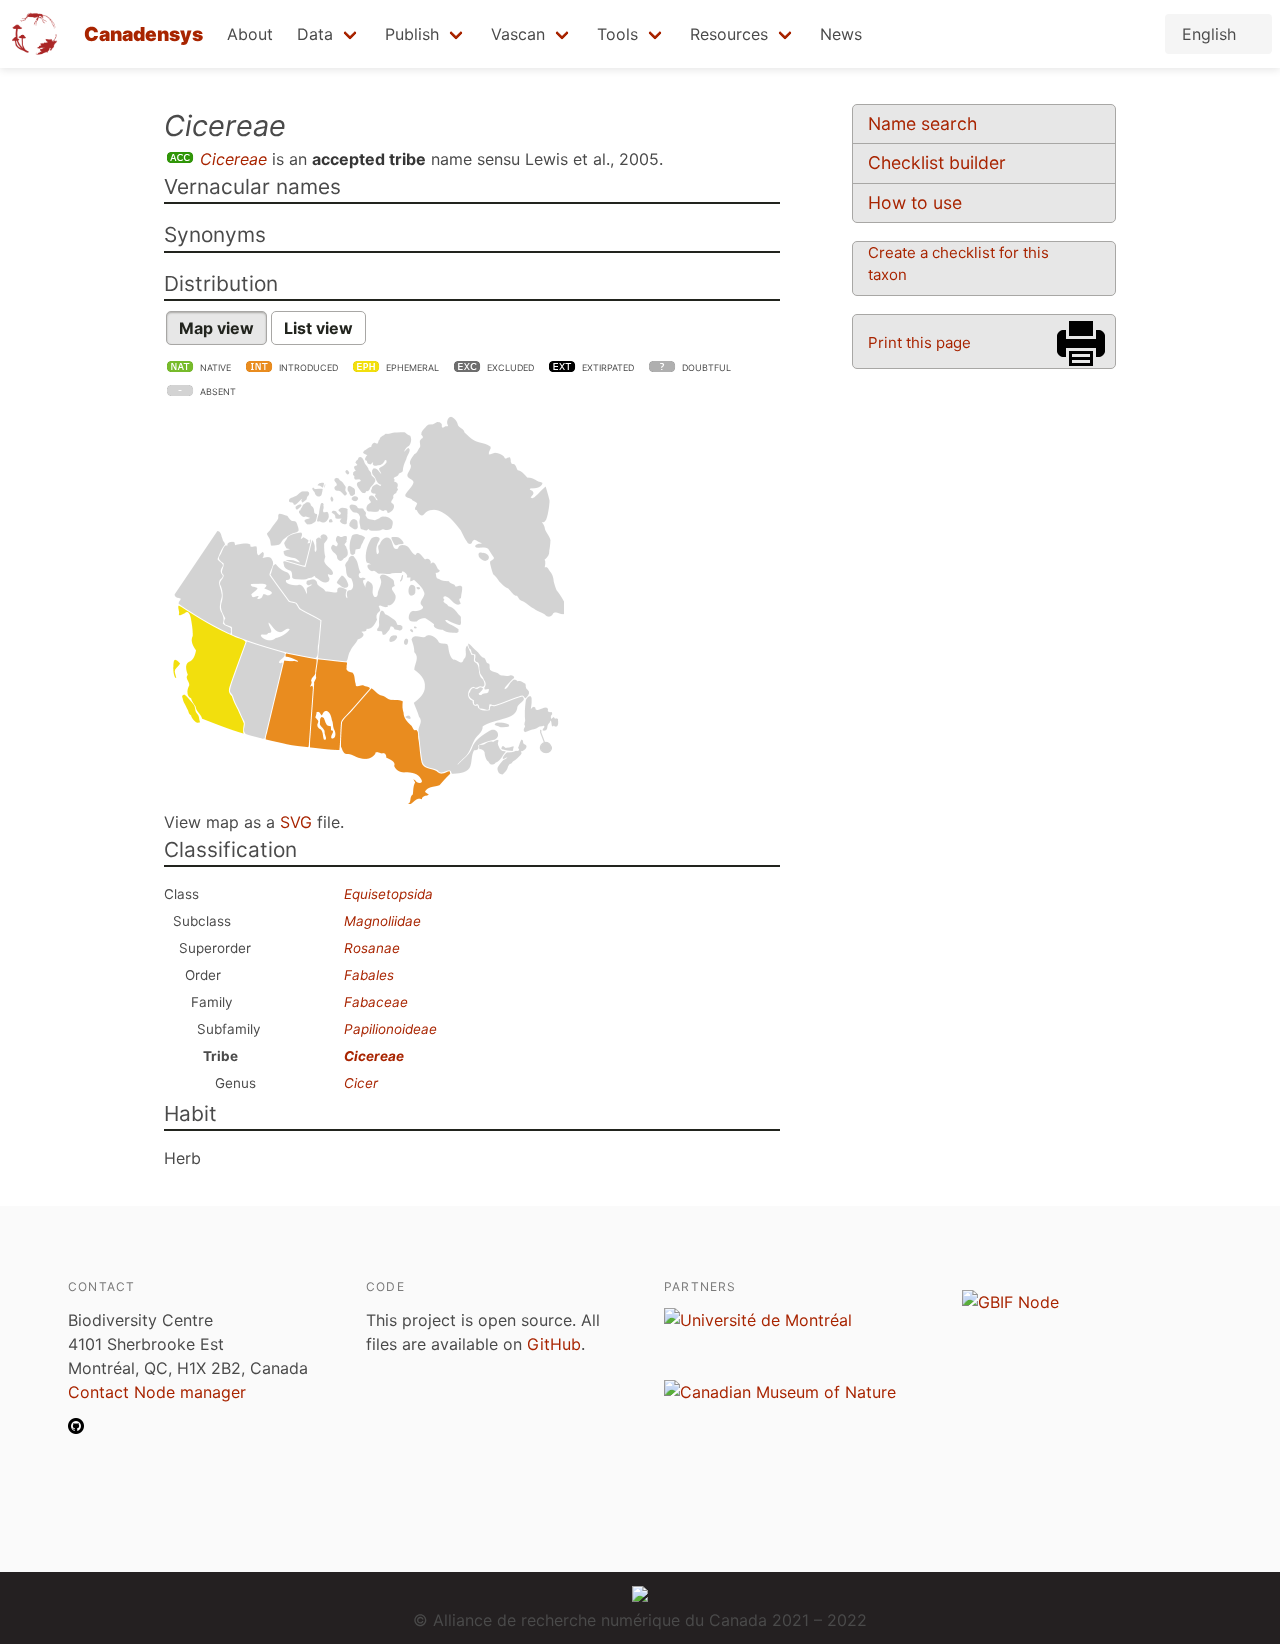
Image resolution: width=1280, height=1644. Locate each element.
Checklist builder (937, 162)
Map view (216, 328)
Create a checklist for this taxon (958, 263)
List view (318, 328)
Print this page (919, 342)
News (841, 34)
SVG (296, 822)
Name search (922, 123)
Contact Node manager (157, 1392)
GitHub (554, 1344)
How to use (915, 202)
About (250, 34)
